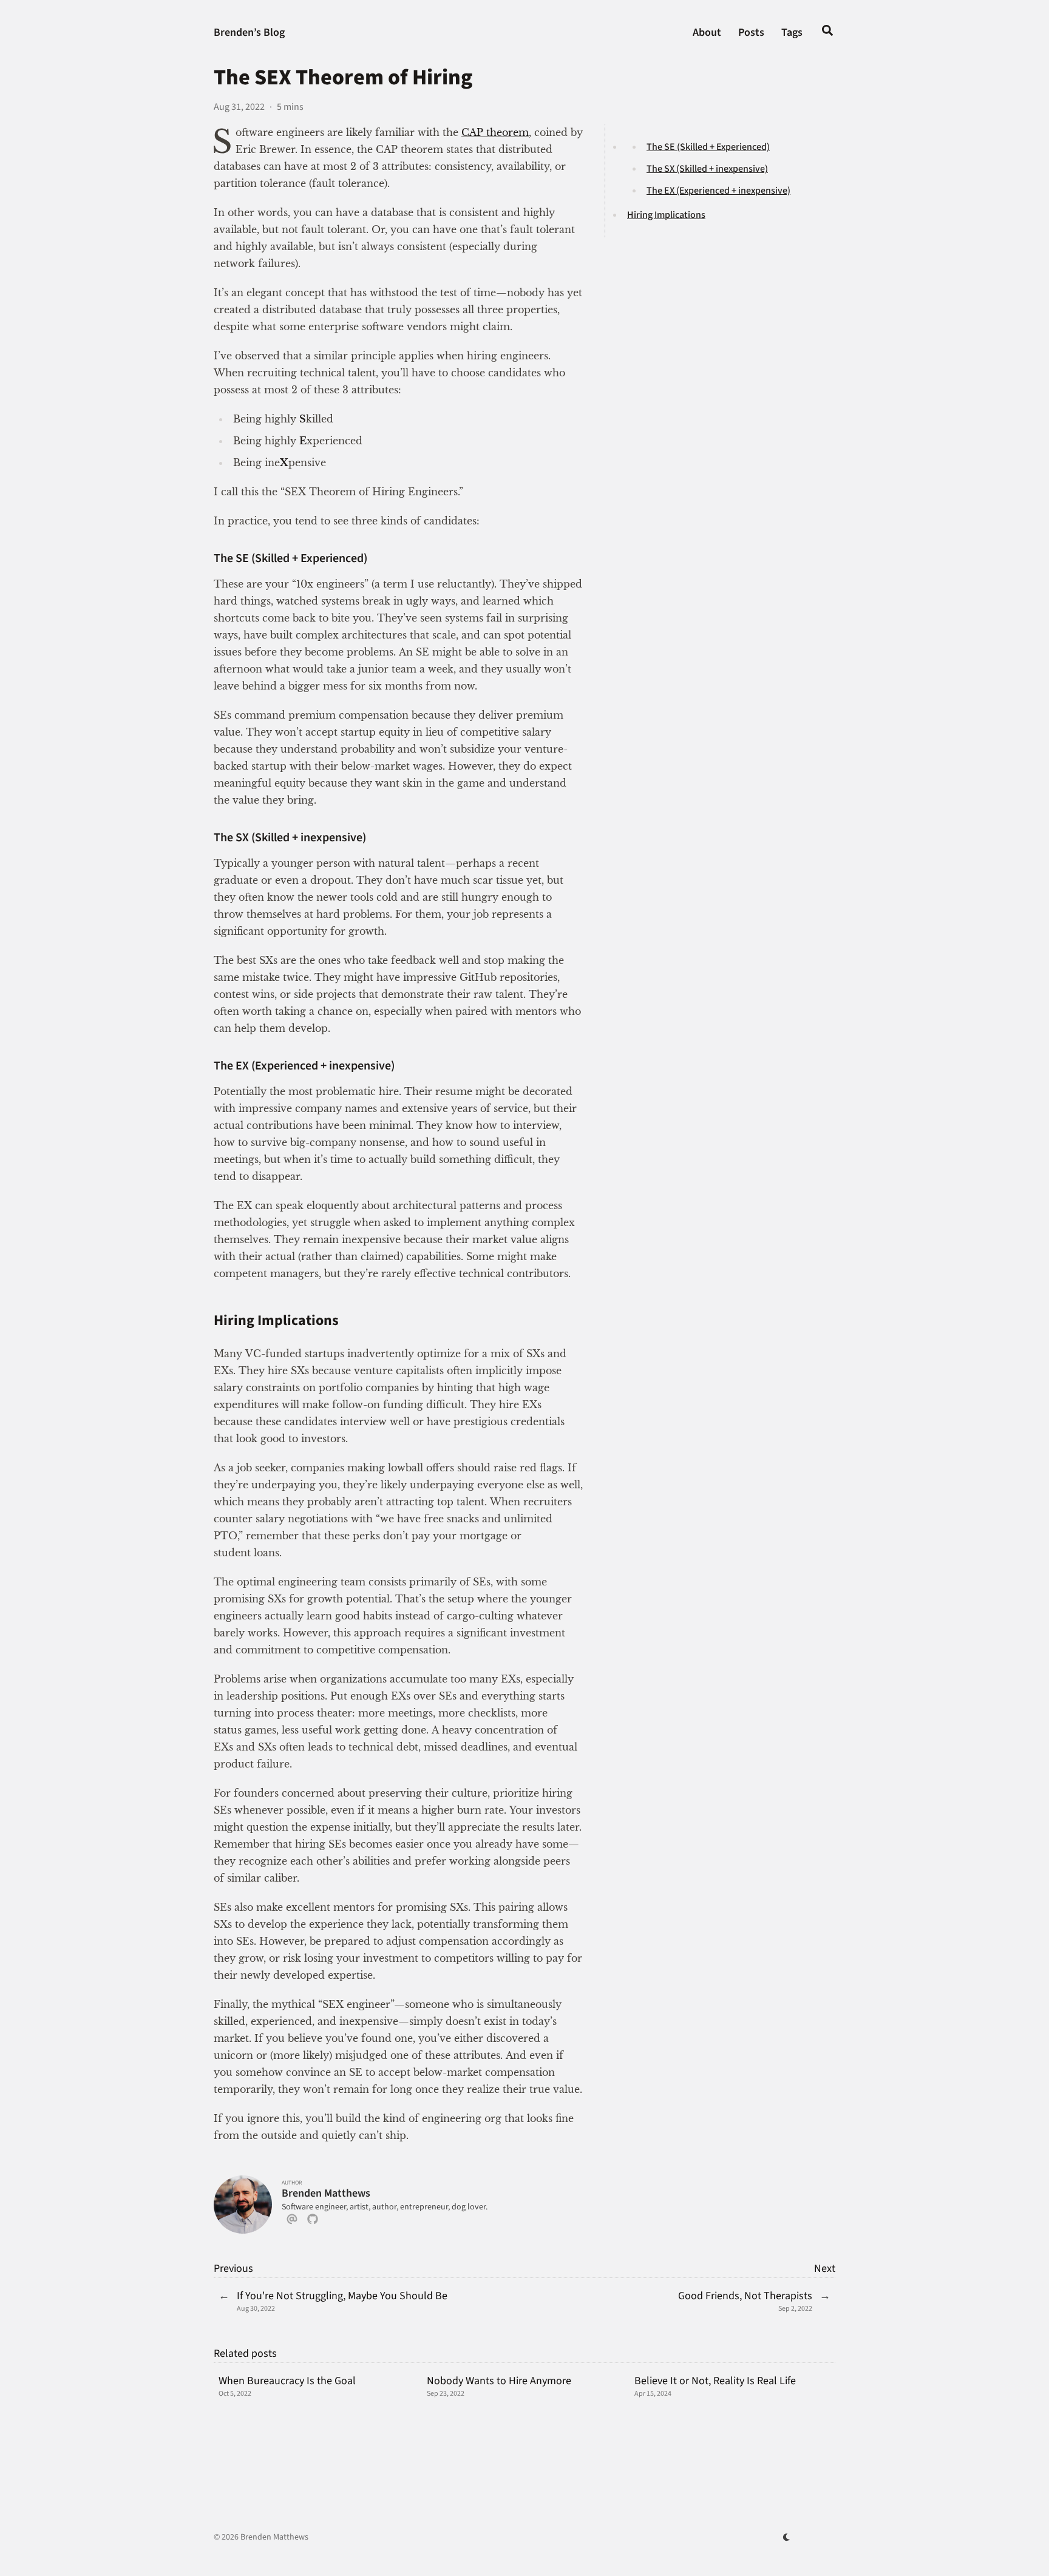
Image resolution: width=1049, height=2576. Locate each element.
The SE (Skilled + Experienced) (708, 147)
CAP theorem (495, 132)
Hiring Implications (666, 215)
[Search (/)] (827, 33)
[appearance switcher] (787, 2537)
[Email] (292, 2222)
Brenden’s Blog (249, 32)
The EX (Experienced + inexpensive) (718, 191)
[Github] (313, 2222)
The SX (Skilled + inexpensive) (707, 169)
